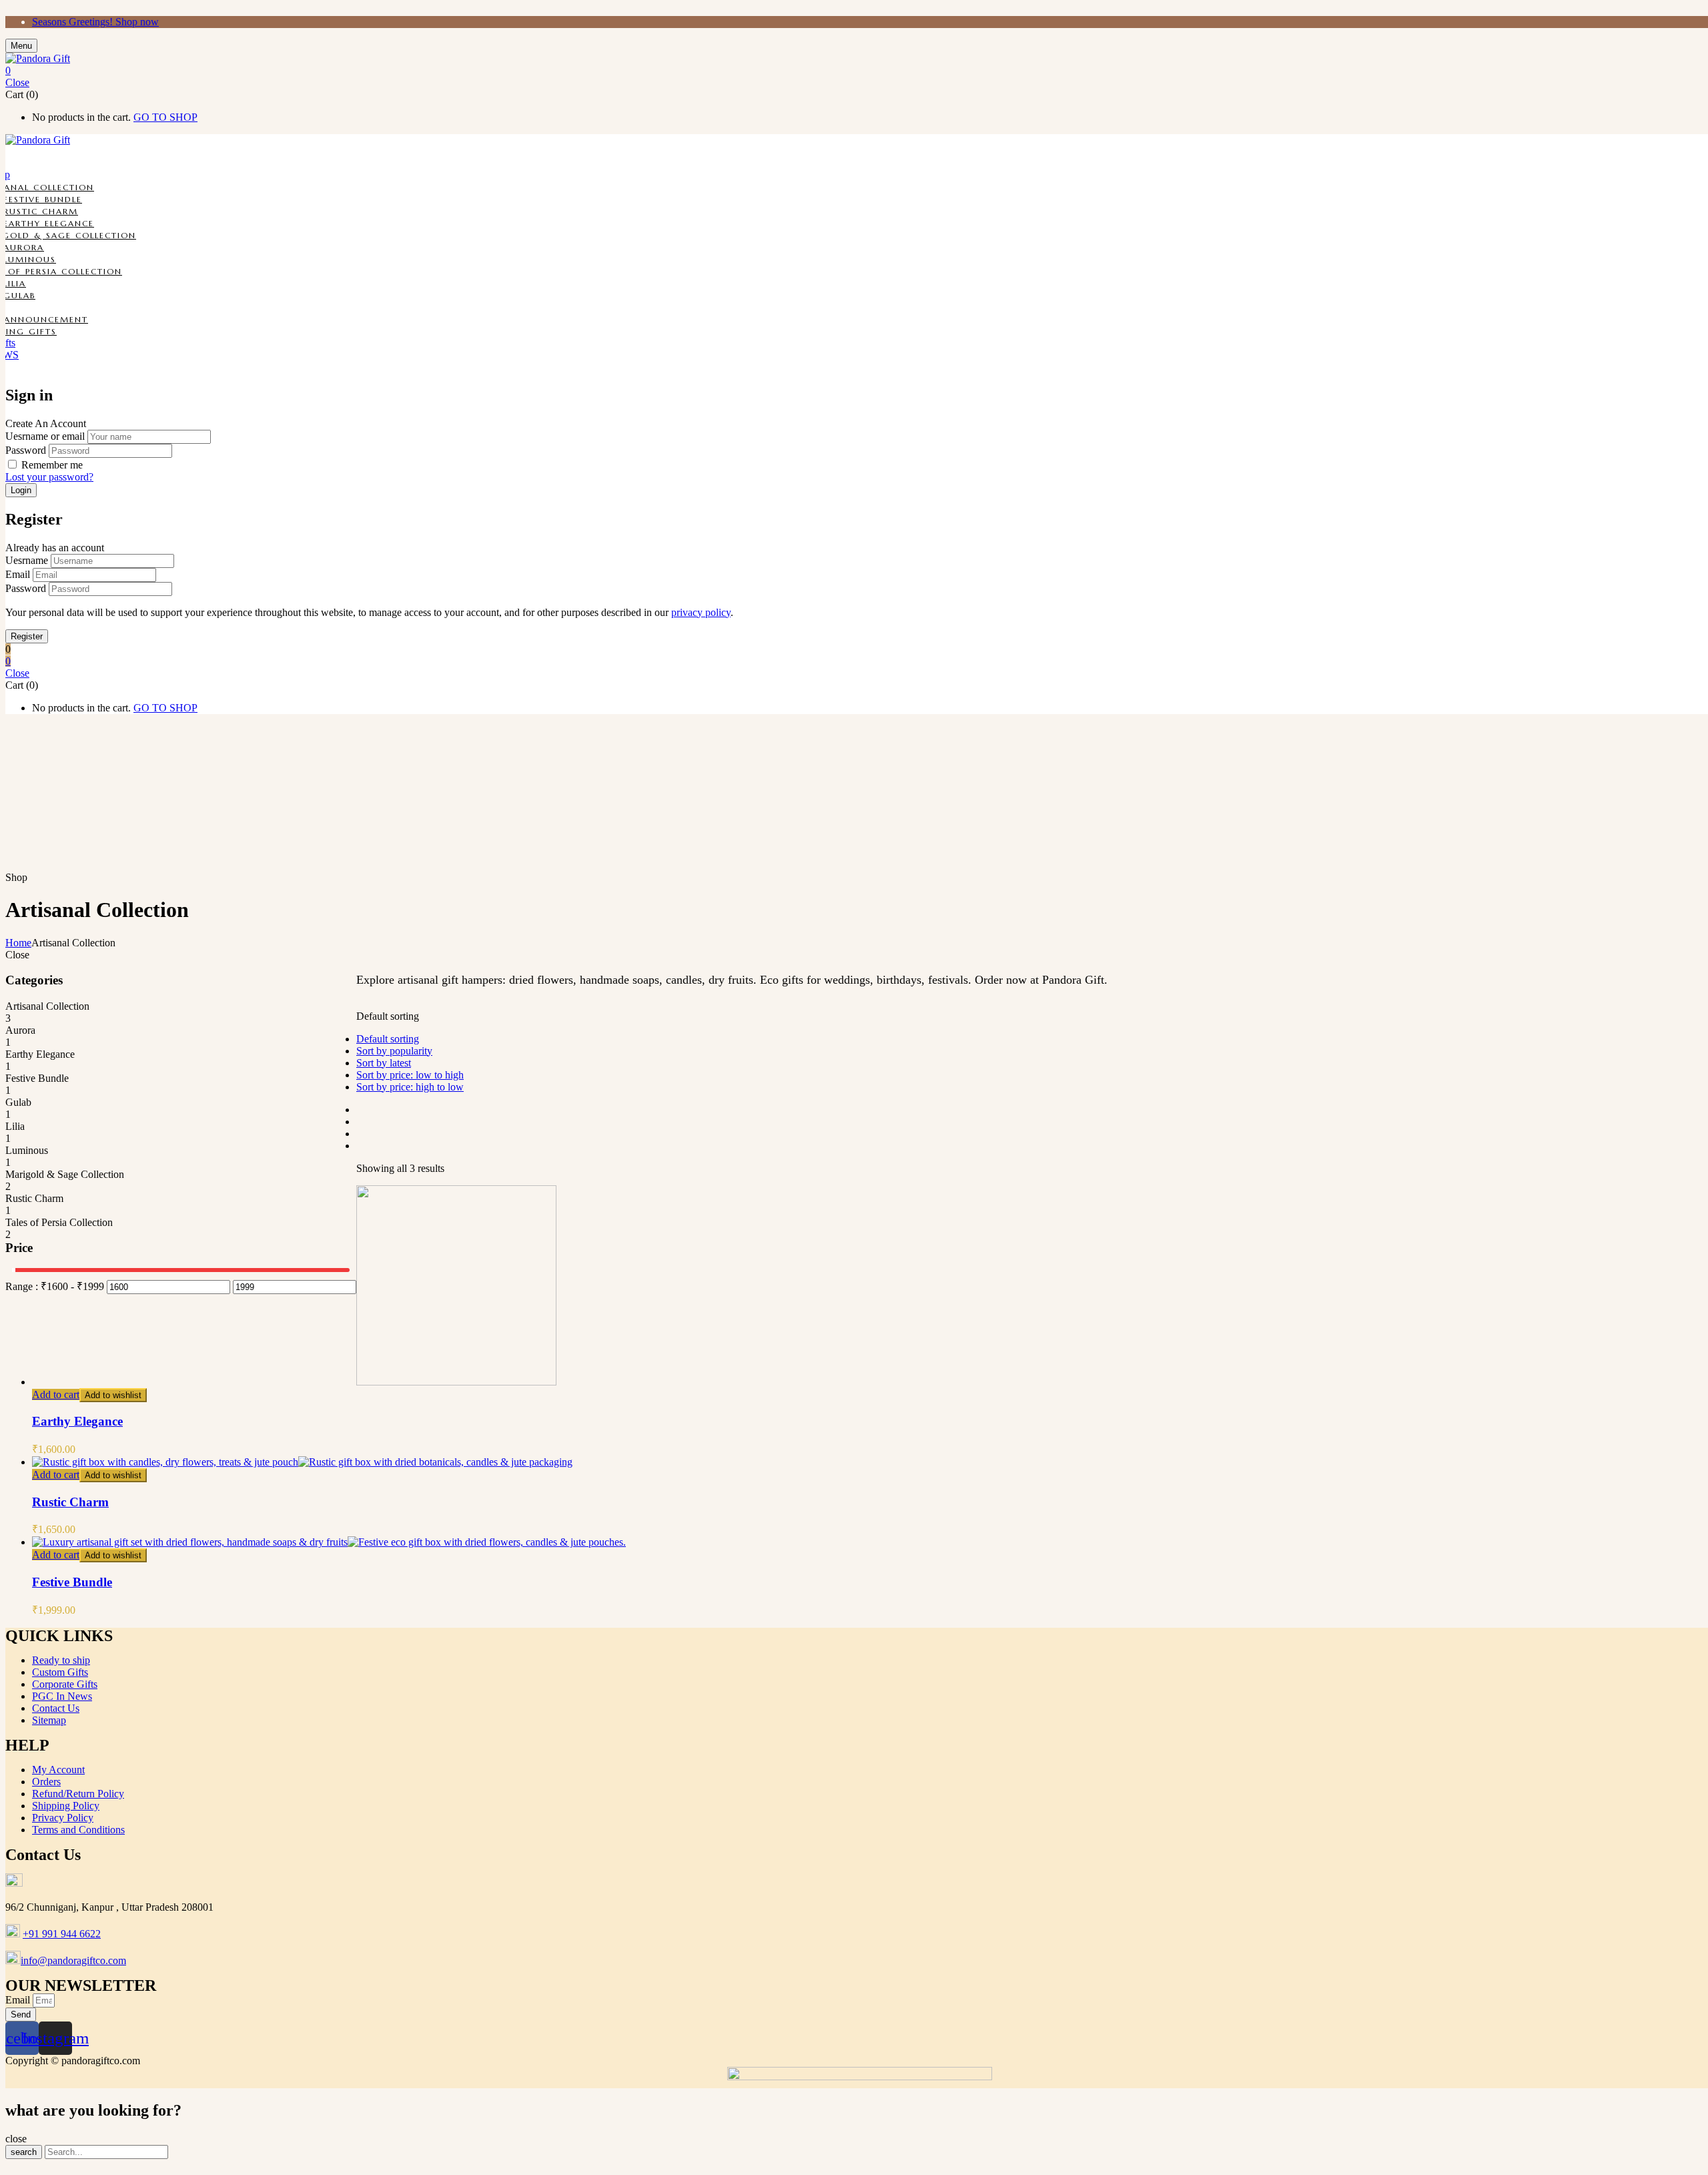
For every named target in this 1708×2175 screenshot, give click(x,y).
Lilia (15, 283)
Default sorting (388, 1039)
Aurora (24, 247)
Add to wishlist (113, 1395)
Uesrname (27, 560)
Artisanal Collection (47, 1006)
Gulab (19, 295)
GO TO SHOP (165, 117)
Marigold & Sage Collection (65, 1174)
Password (26, 450)
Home (18, 943)
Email (18, 574)
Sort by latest (384, 1063)
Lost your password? (49, 477)
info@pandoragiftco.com (73, 1960)
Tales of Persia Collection (59, 1222)
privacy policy (701, 612)
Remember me (52, 465)
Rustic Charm (41, 211)
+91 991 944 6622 (62, 1934)
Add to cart (56, 1394)
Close (17, 82)
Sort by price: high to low (410, 1087)
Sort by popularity (394, 1051)
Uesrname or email (45, 436)
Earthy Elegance (49, 223)
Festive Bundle (43, 199)
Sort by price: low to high (410, 1075)
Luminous (30, 259)
